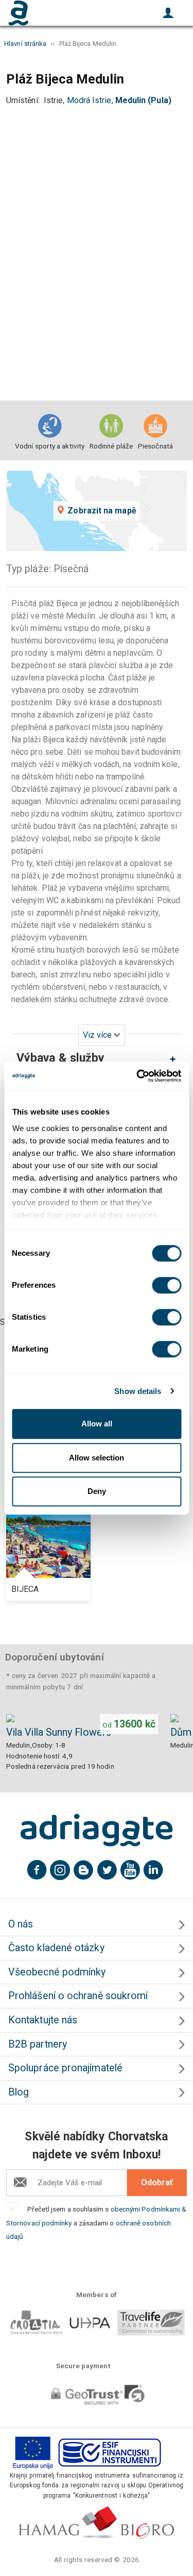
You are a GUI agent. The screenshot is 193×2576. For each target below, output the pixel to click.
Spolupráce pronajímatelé (65, 2068)
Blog (19, 2092)
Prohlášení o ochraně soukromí (78, 1996)
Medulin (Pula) (143, 100)
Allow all (97, 1424)
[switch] (166, 1285)
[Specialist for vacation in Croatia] (97, 1830)
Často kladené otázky (56, 1948)
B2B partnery (38, 2044)
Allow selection (97, 1458)
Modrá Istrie (89, 100)
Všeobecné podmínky (57, 1972)
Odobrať (157, 2182)
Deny (97, 1491)
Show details (138, 1391)
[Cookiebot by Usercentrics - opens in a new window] (137, 1076)
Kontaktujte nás (43, 2020)
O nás (21, 1924)
